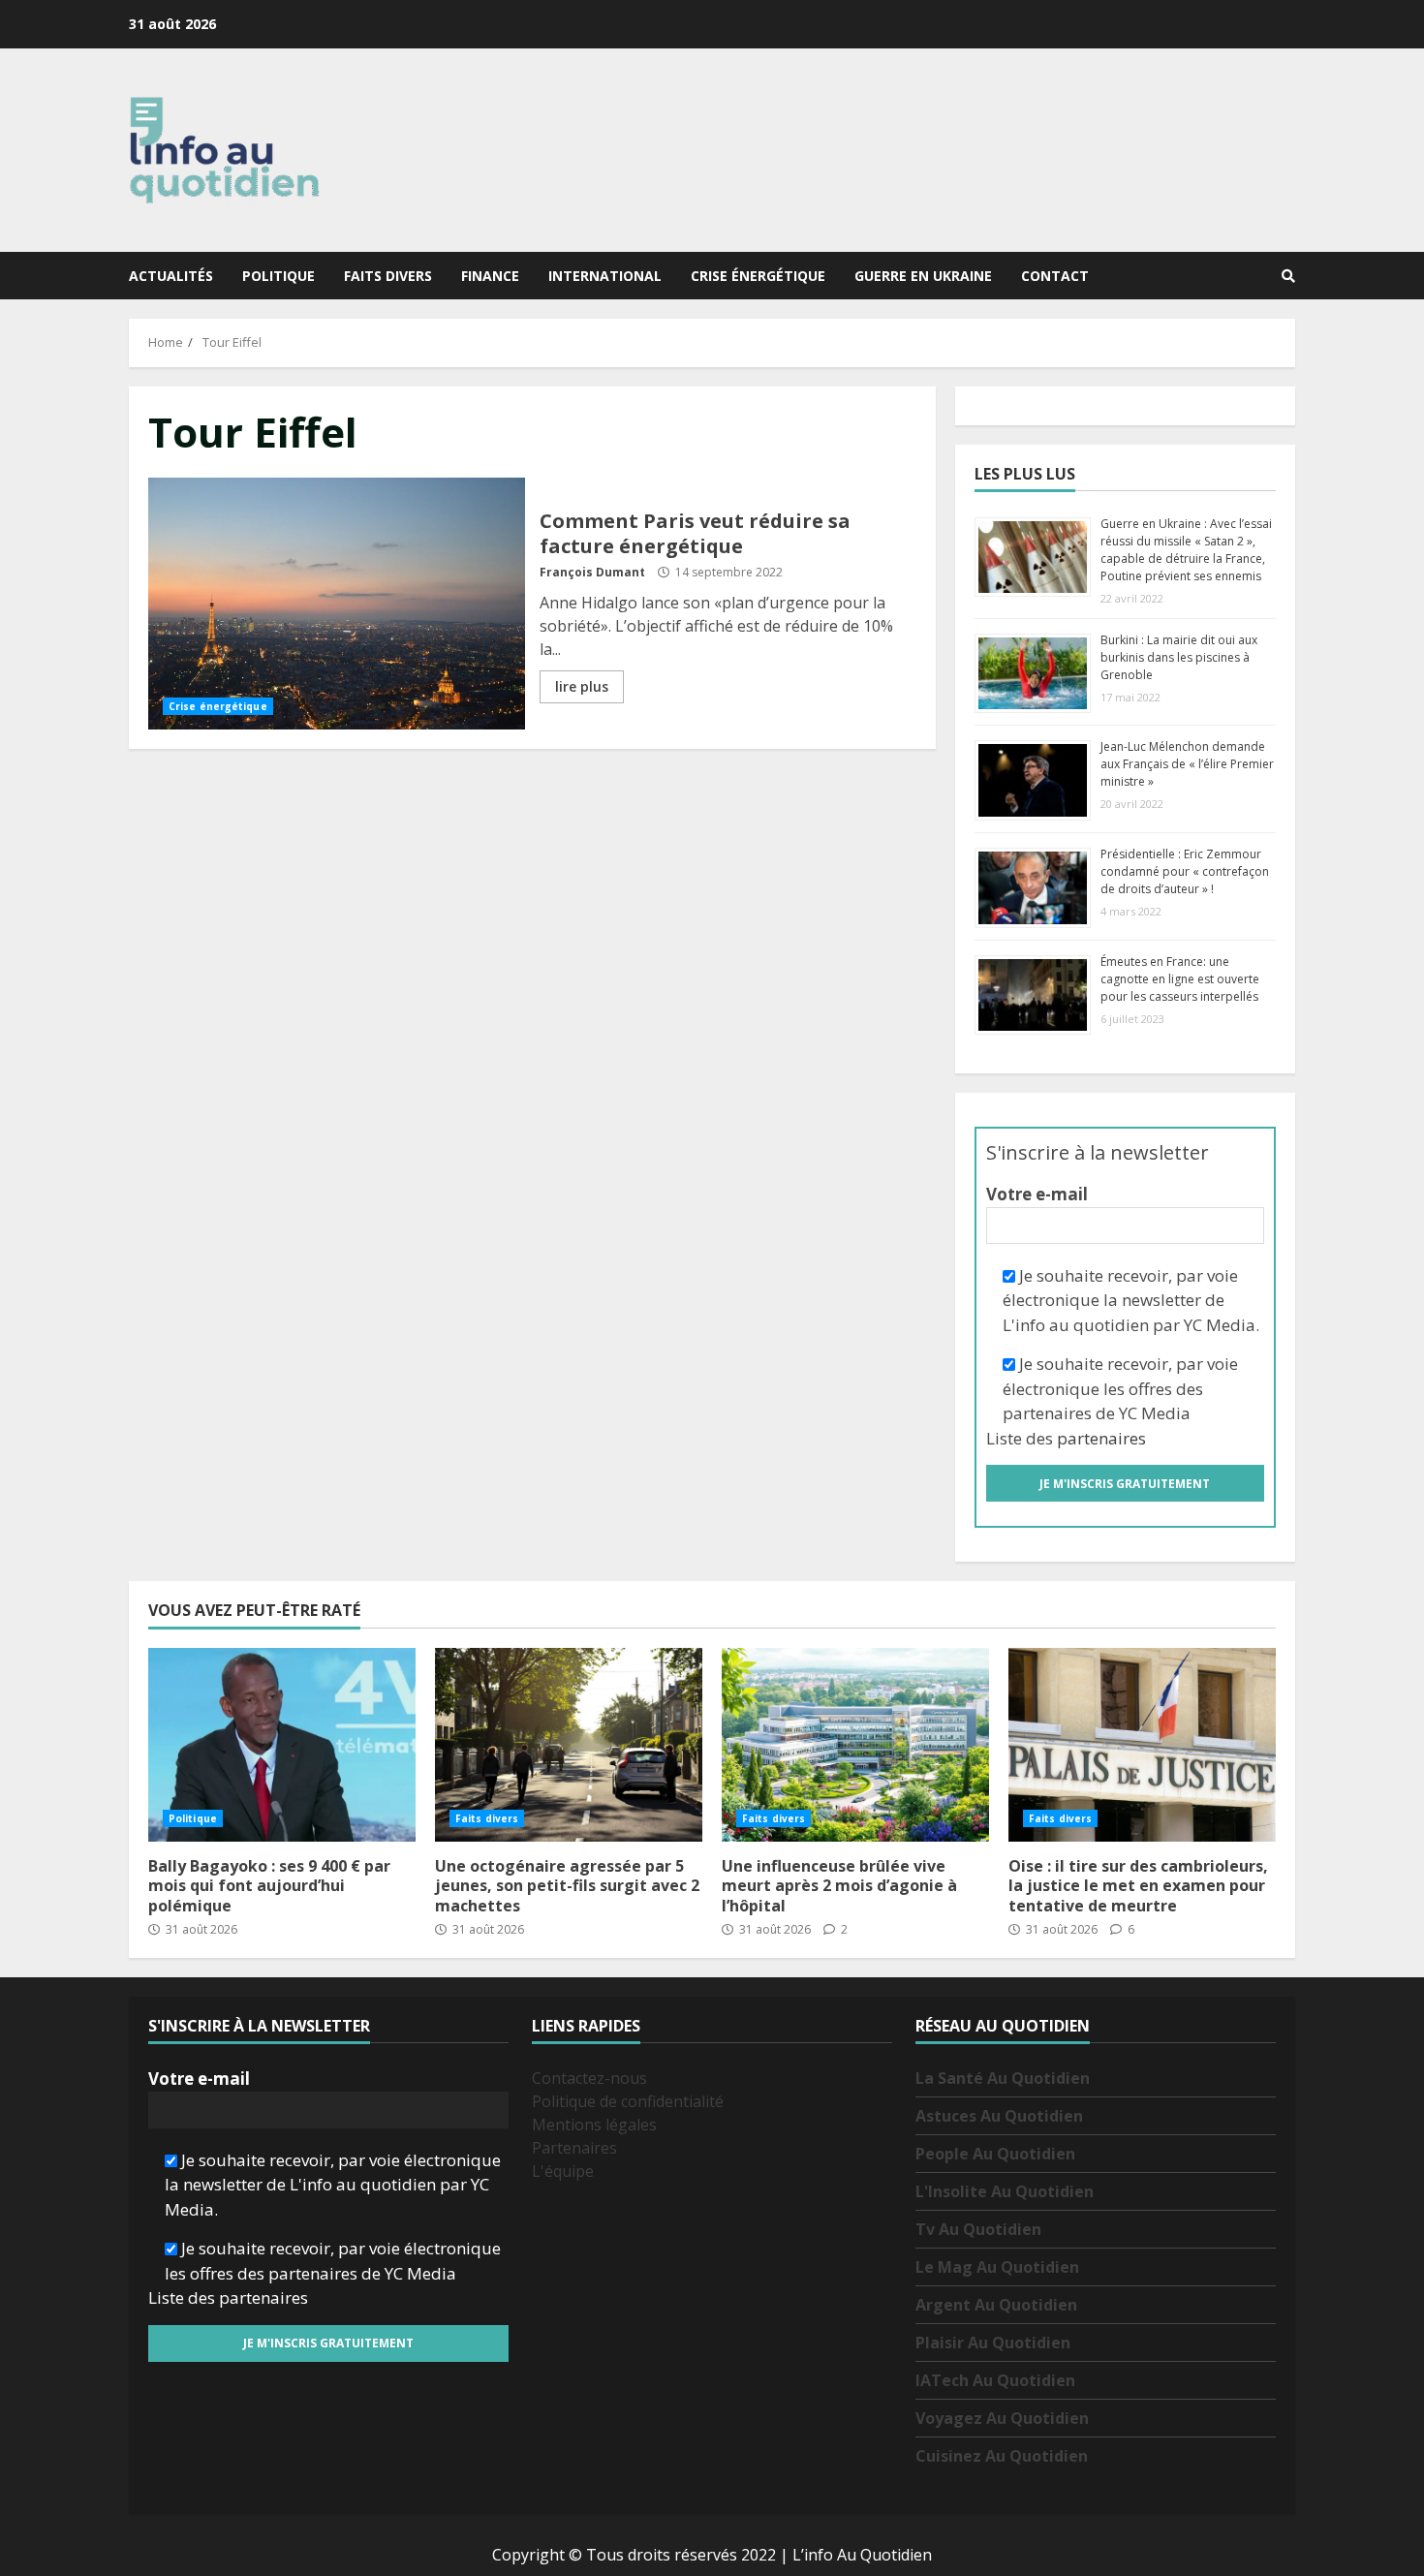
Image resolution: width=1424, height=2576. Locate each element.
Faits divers (388, 276)
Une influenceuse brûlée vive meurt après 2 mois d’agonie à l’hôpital (855, 1745)
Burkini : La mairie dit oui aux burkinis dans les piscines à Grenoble (1179, 657)
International (605, 276)
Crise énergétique (758, 276)
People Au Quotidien (995, 2154)
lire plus (582, 686)
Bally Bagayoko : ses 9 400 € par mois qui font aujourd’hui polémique (282, 1745)
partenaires (1101, 1438)
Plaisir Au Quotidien (993, 2343)
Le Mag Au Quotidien (997, 2267)
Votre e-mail (1037, 1194)
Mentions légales (594, 2125)
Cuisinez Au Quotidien (1002, 2456)
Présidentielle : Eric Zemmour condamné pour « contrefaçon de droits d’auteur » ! (1185, 871)
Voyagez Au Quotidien (1002, 2418)
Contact (1055, 276)
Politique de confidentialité (628, 2101)
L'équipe (563, 2171)
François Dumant (592, 572)
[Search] (1288, 276)
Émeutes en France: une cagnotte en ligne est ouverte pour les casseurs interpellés (1180, 979)
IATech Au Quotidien (995, 2380)
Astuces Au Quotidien (999, 2116)
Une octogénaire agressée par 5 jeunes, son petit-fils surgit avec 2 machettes (569, 1745)
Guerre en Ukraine (923, 276)
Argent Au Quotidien (996, 2305)
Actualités (171, 276)
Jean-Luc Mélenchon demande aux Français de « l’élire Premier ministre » (1187, 764)
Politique (279, 276)
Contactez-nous (589, 2078)
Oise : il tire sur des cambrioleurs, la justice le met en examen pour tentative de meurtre (1142, 1745)
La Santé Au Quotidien (1003, 2078)
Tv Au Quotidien (978, 2229)
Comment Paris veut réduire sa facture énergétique (337, 604)
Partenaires (574, 2148)
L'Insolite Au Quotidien (1005, 2191)
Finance (490, 276)
